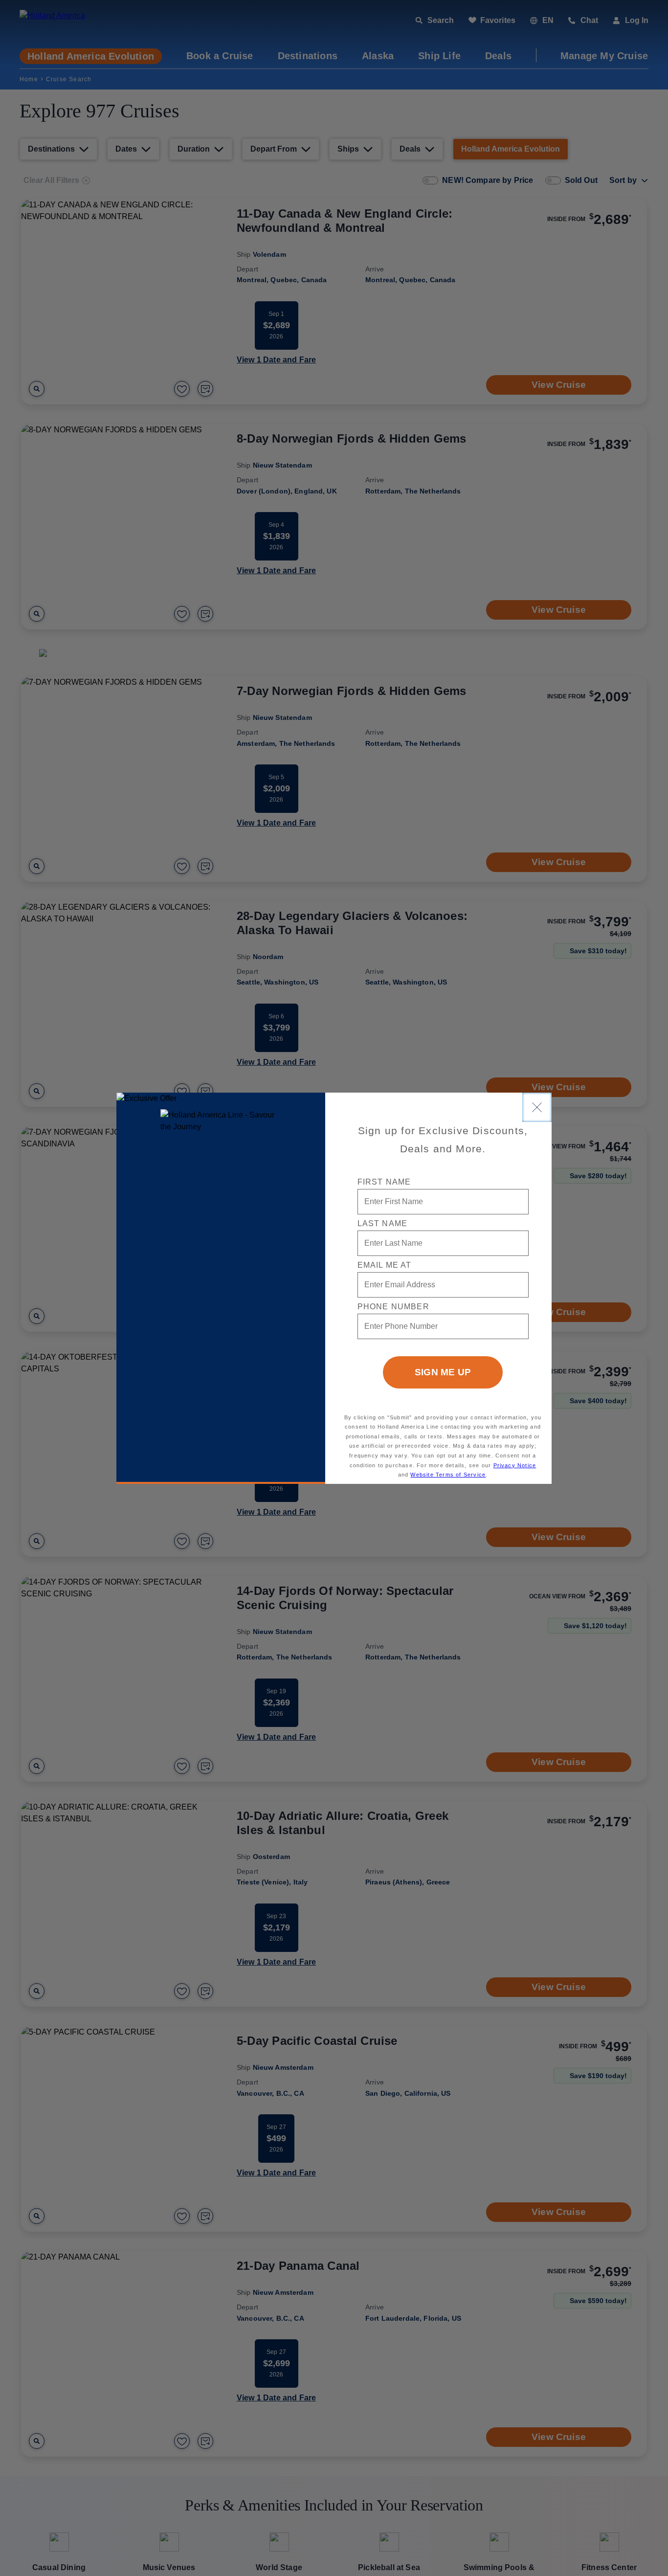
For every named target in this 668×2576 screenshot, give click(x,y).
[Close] (537, 1107)
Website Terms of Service (448, 1475)
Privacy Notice (515, 1465)
